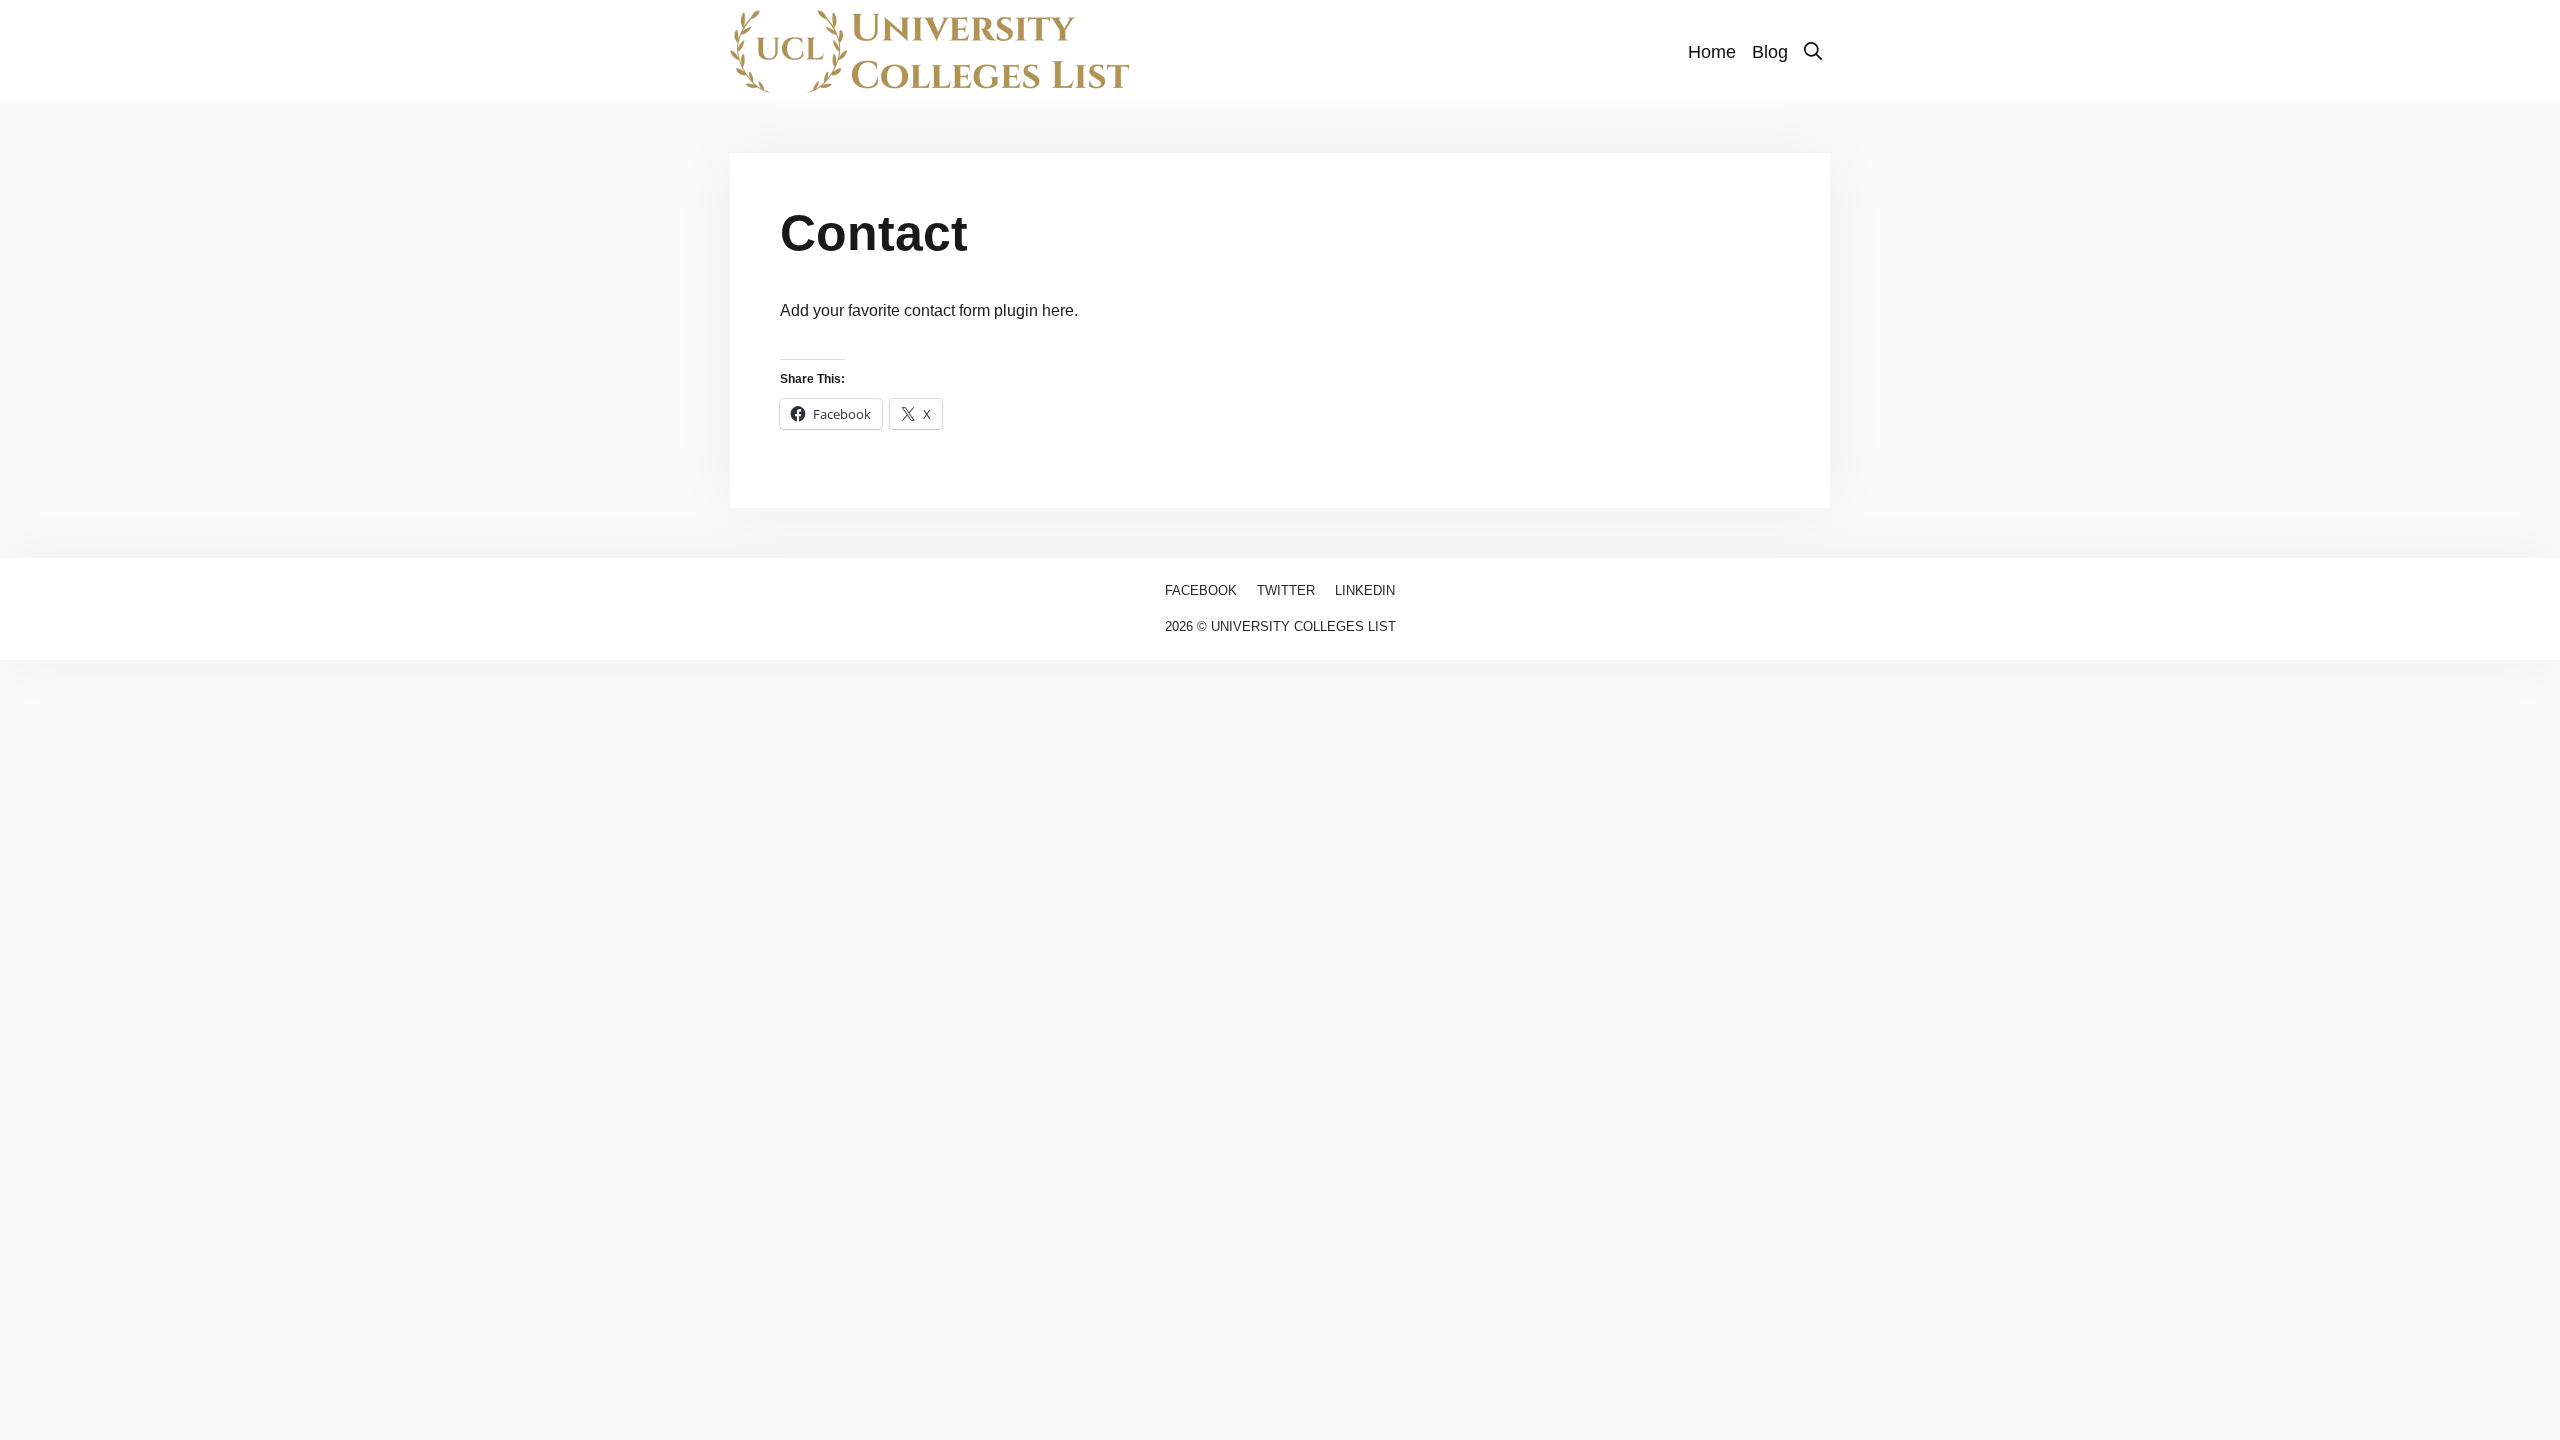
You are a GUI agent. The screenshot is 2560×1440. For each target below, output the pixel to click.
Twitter (1286, 590)
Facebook (1201, 590)
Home (1712, 52)
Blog (1770, 52)
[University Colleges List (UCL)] (930, 50)
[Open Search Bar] (1813, 52)
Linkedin (1365, 590)
